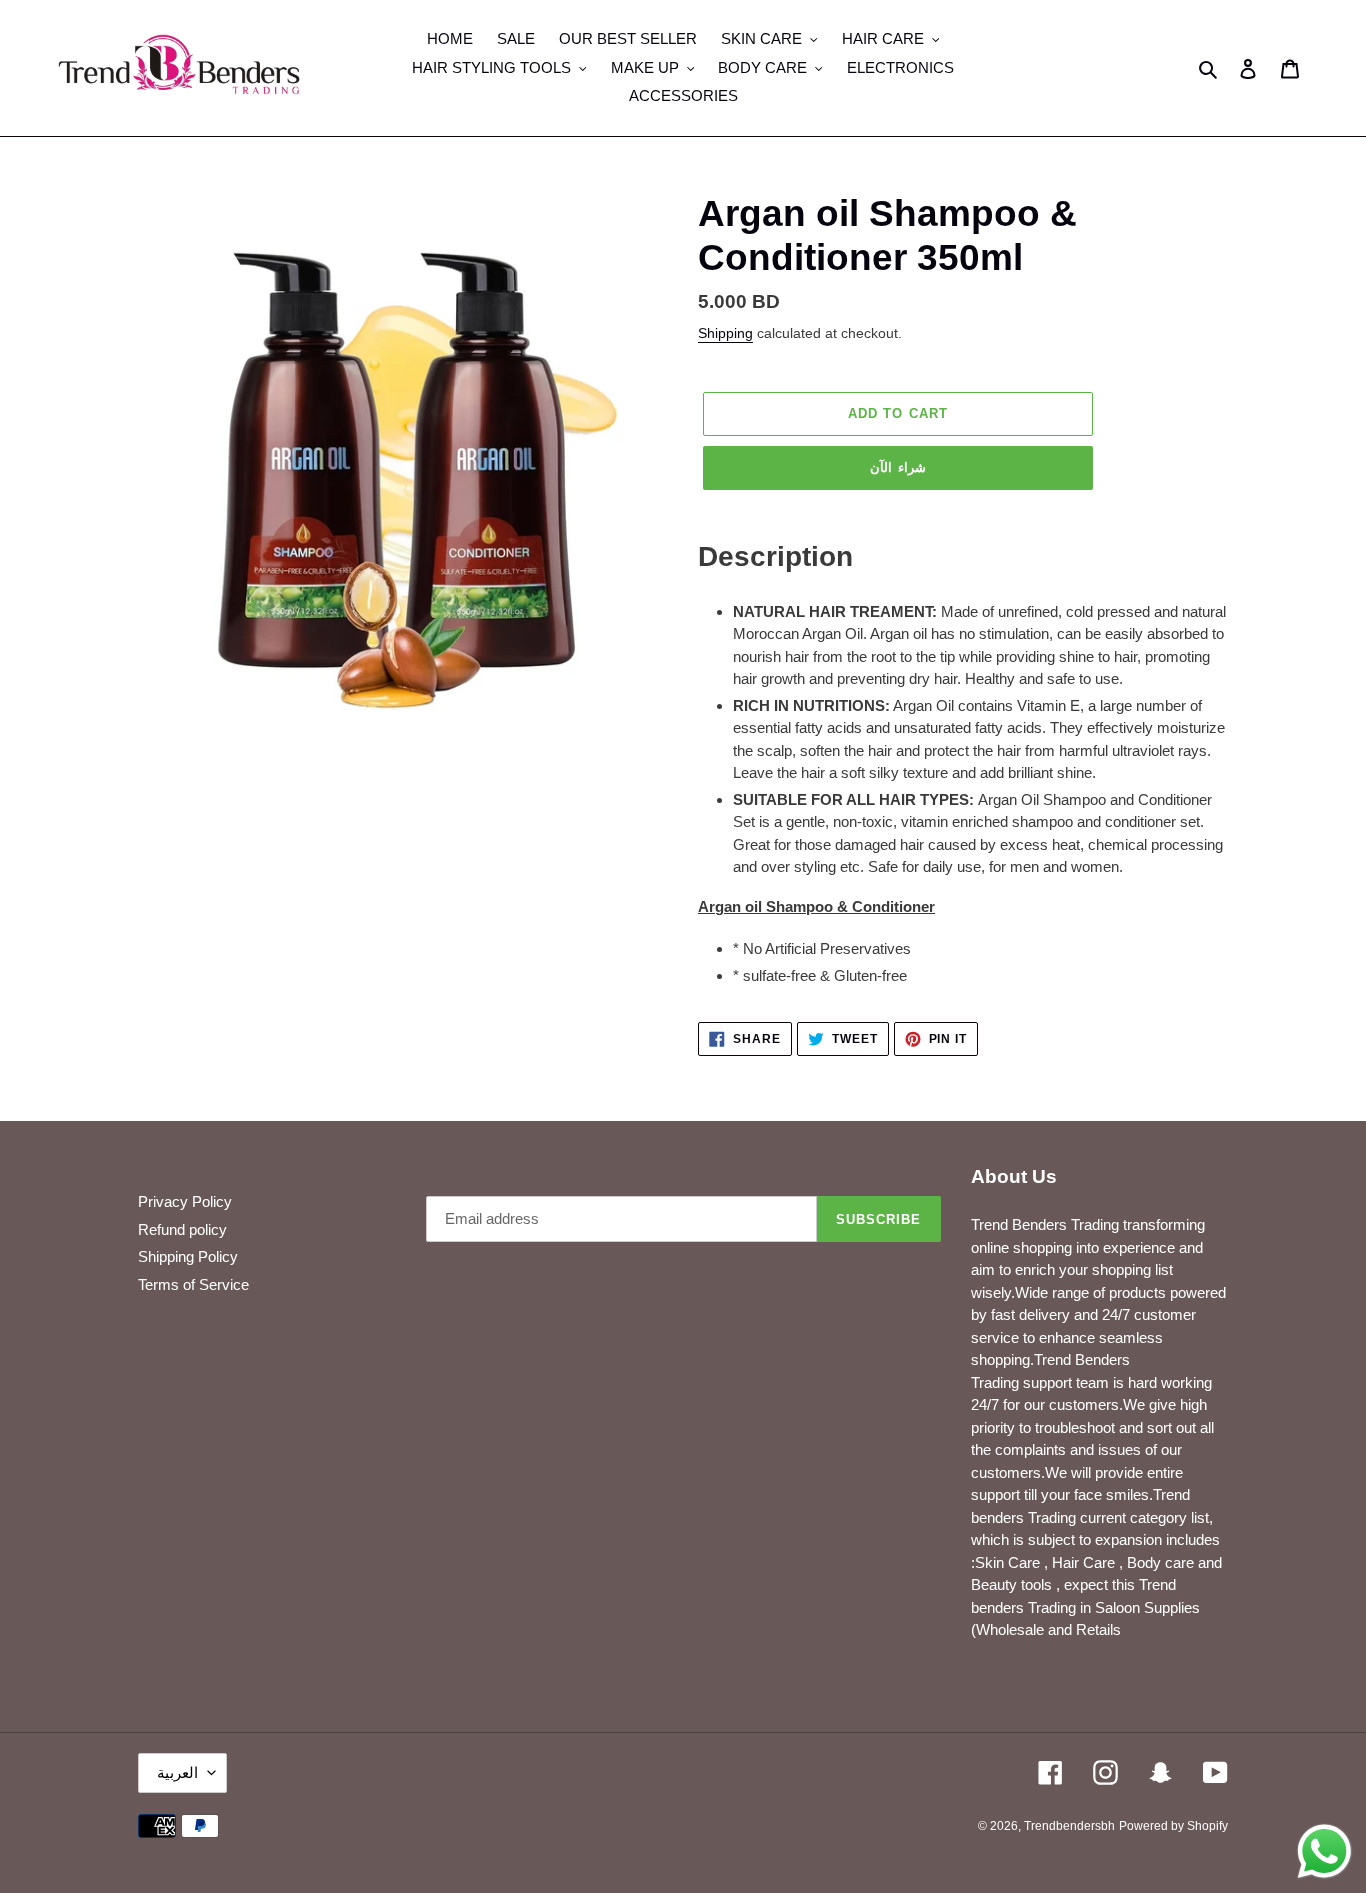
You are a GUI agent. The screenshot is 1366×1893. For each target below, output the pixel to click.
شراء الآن (897, 467)
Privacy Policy (185, 1201)
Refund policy (182, 1229)
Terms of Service (193, 1284)
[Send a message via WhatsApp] (1324, 1851)
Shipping (725, 333)
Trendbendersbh (1069, 1826)
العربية (177, 1772)
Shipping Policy (188, 1256)
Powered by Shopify (1173, 1826)
